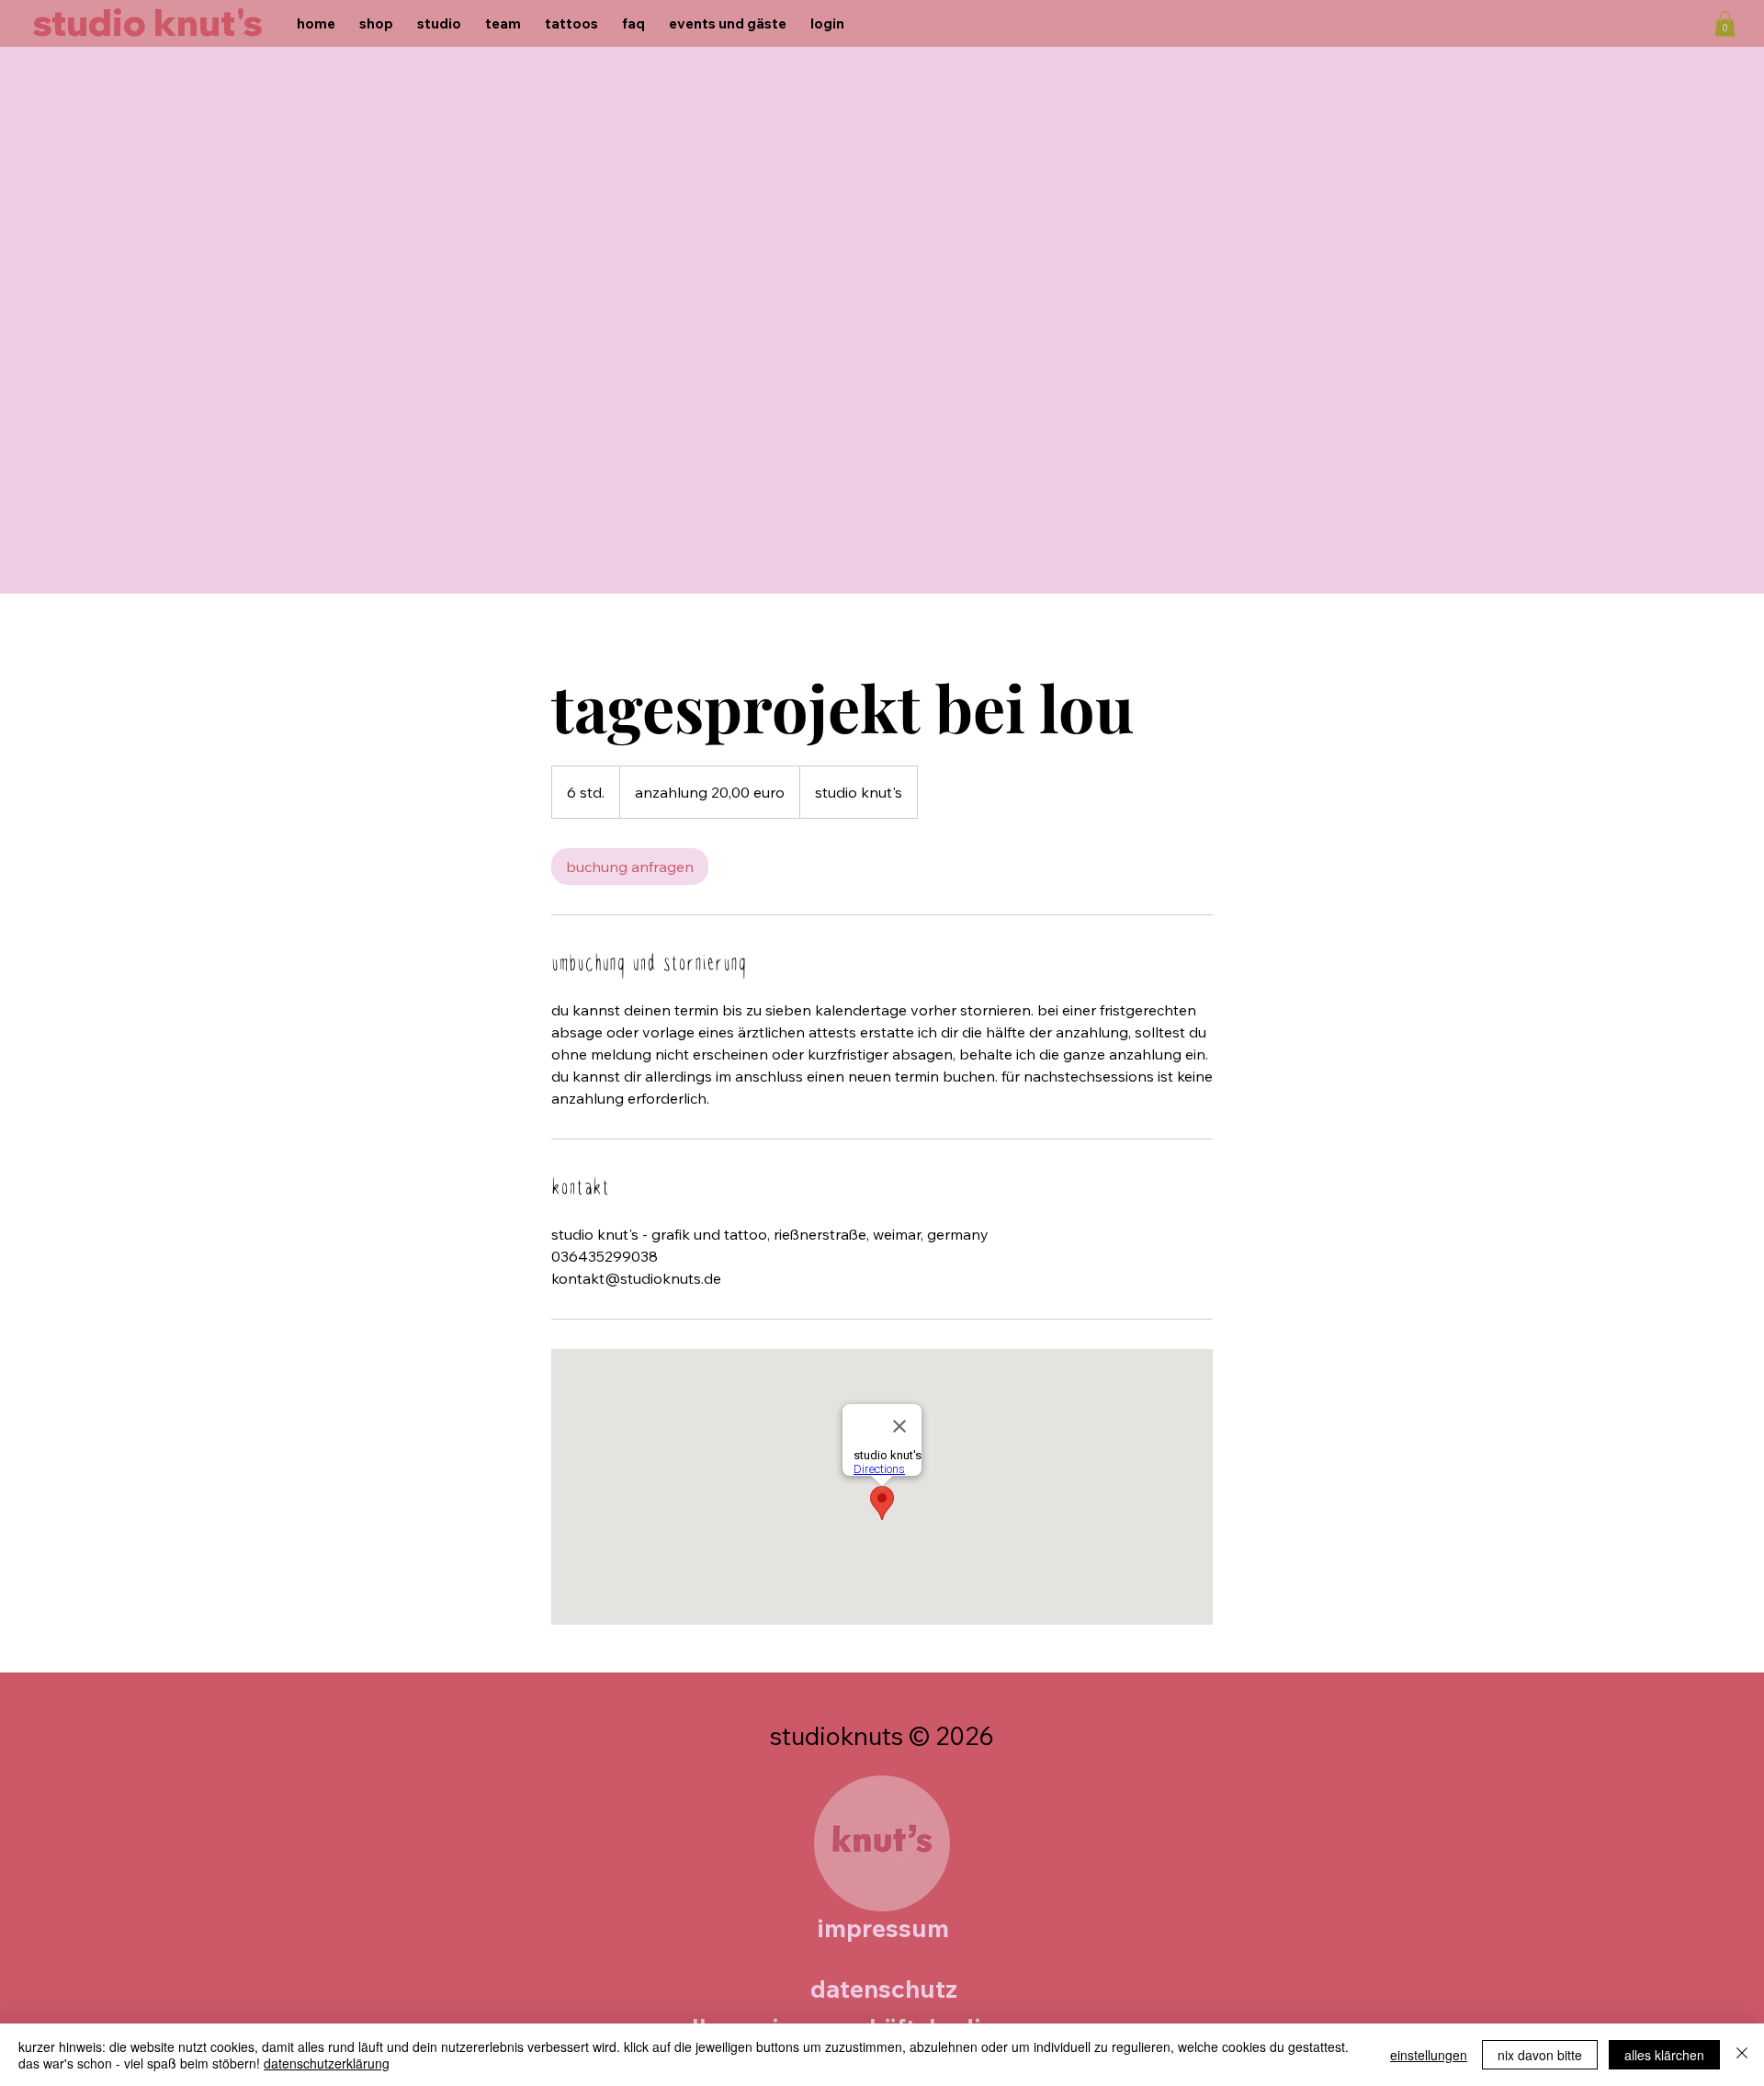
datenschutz (884, 1989)
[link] (630, 867)
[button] (1725, 23)
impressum (883, 1928)
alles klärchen (1664, 2055)
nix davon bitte (1540, 2055)
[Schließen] (1742, 2055)
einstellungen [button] (1429, 2055)
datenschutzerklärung (327, 2063)
